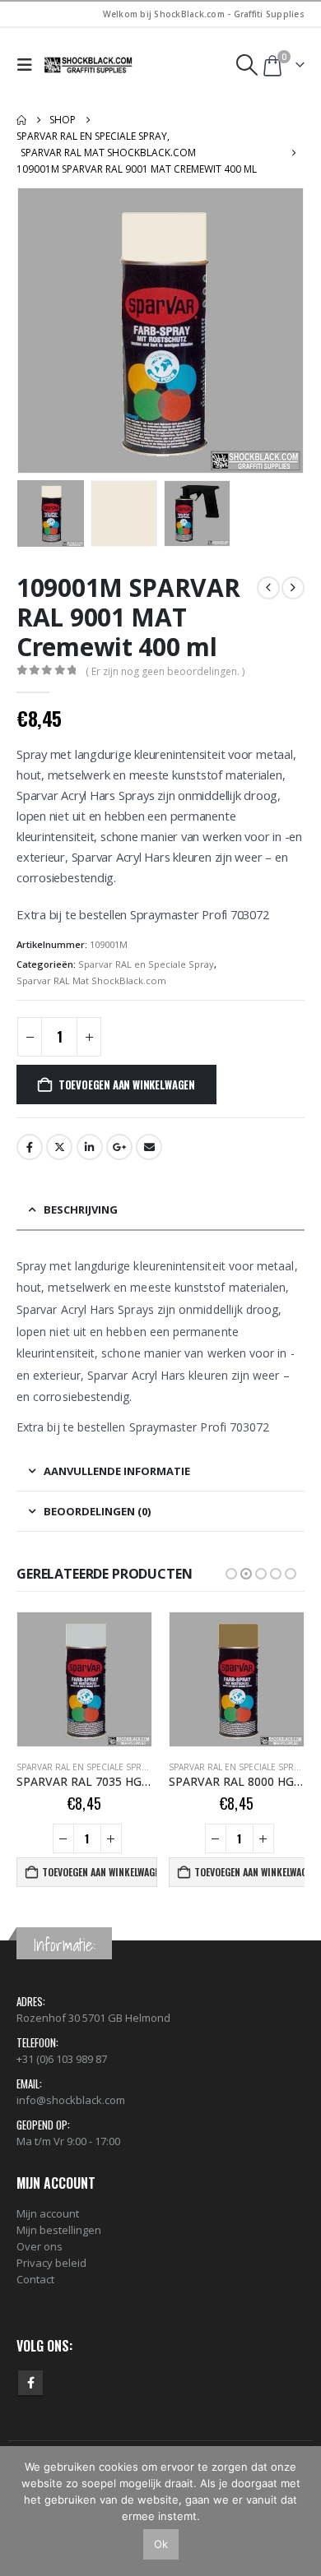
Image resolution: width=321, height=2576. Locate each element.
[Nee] (300, 2511)
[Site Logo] (89, 65)
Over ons (40, 2246)
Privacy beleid (51, 2263)
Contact (35, 2279)
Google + (119, 1147)
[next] (293, 588)
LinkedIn (90, 1147)
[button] (28, 65)
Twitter (59, 1147)
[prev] (268, 588)
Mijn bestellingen (59, 2230)
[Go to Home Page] (21, 120)
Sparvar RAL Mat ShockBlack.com (91, 980)
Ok (161, 2544)
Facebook (30, 1147)
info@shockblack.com (71, 2100)
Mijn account (48, 2213)
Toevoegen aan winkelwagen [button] (100, 1872)
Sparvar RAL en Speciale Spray (146, 964)
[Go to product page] (84, 1679)
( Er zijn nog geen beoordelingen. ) (165, 671)
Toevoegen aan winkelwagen (127, 1085)
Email (149, 1147)
